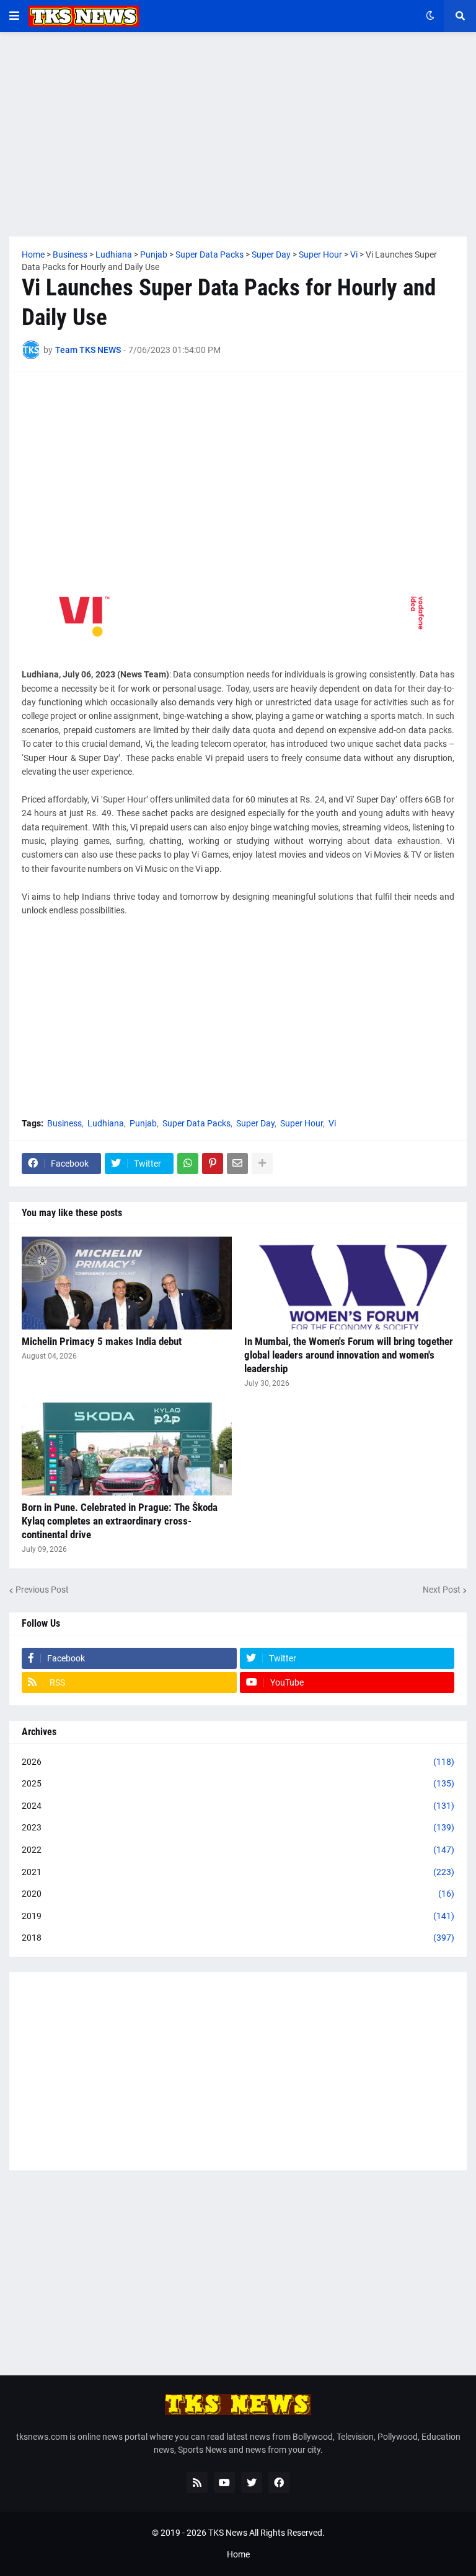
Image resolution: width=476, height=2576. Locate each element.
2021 (238, 1872)
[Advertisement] (238, 134)
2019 (238, 1916)
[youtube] (224, 2482)
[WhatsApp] (188, 1164)
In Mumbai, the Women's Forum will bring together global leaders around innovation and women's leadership (349, 1355)
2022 (238, 1850)
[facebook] (279, 2482)
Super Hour (302, 1123)
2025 (238, 1783)
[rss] (197, 2482)
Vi (332, 1123)
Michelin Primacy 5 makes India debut (102, 1341)
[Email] (237, 1164)
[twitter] (252, 2482)
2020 (238, 1894)
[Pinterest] (213, 1164)
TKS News (228, 2533)
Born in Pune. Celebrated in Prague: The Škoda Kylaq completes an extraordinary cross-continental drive (120, 1521)
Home (238, 2554)
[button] (14, 16)
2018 (238, 1938)
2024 (238, 1806)
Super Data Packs (196, 1123)
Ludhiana (106, 1123)
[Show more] (262, 1164)
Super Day (255, 1123)
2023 (238, 1827)
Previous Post (42, 1590)
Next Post (442, 1590)
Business (64, 1123)
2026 (238, 1762)
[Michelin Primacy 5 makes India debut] (127, 1283)
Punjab (143, 1123)
